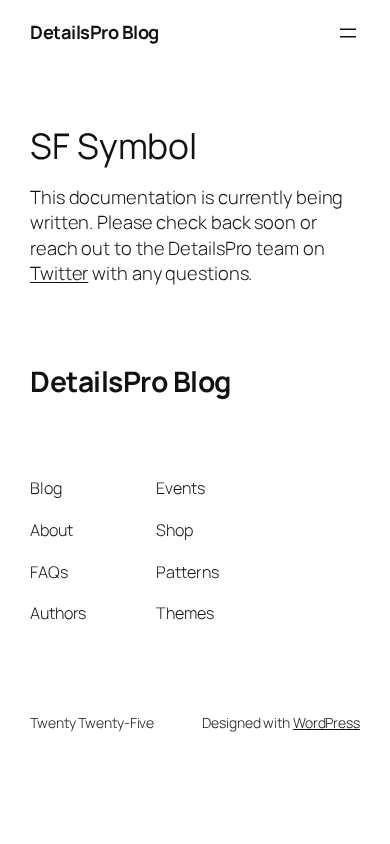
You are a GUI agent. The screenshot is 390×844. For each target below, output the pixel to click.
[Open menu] (348, 33)
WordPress (326, 722)
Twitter (59, 273)
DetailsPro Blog (94, 32)
